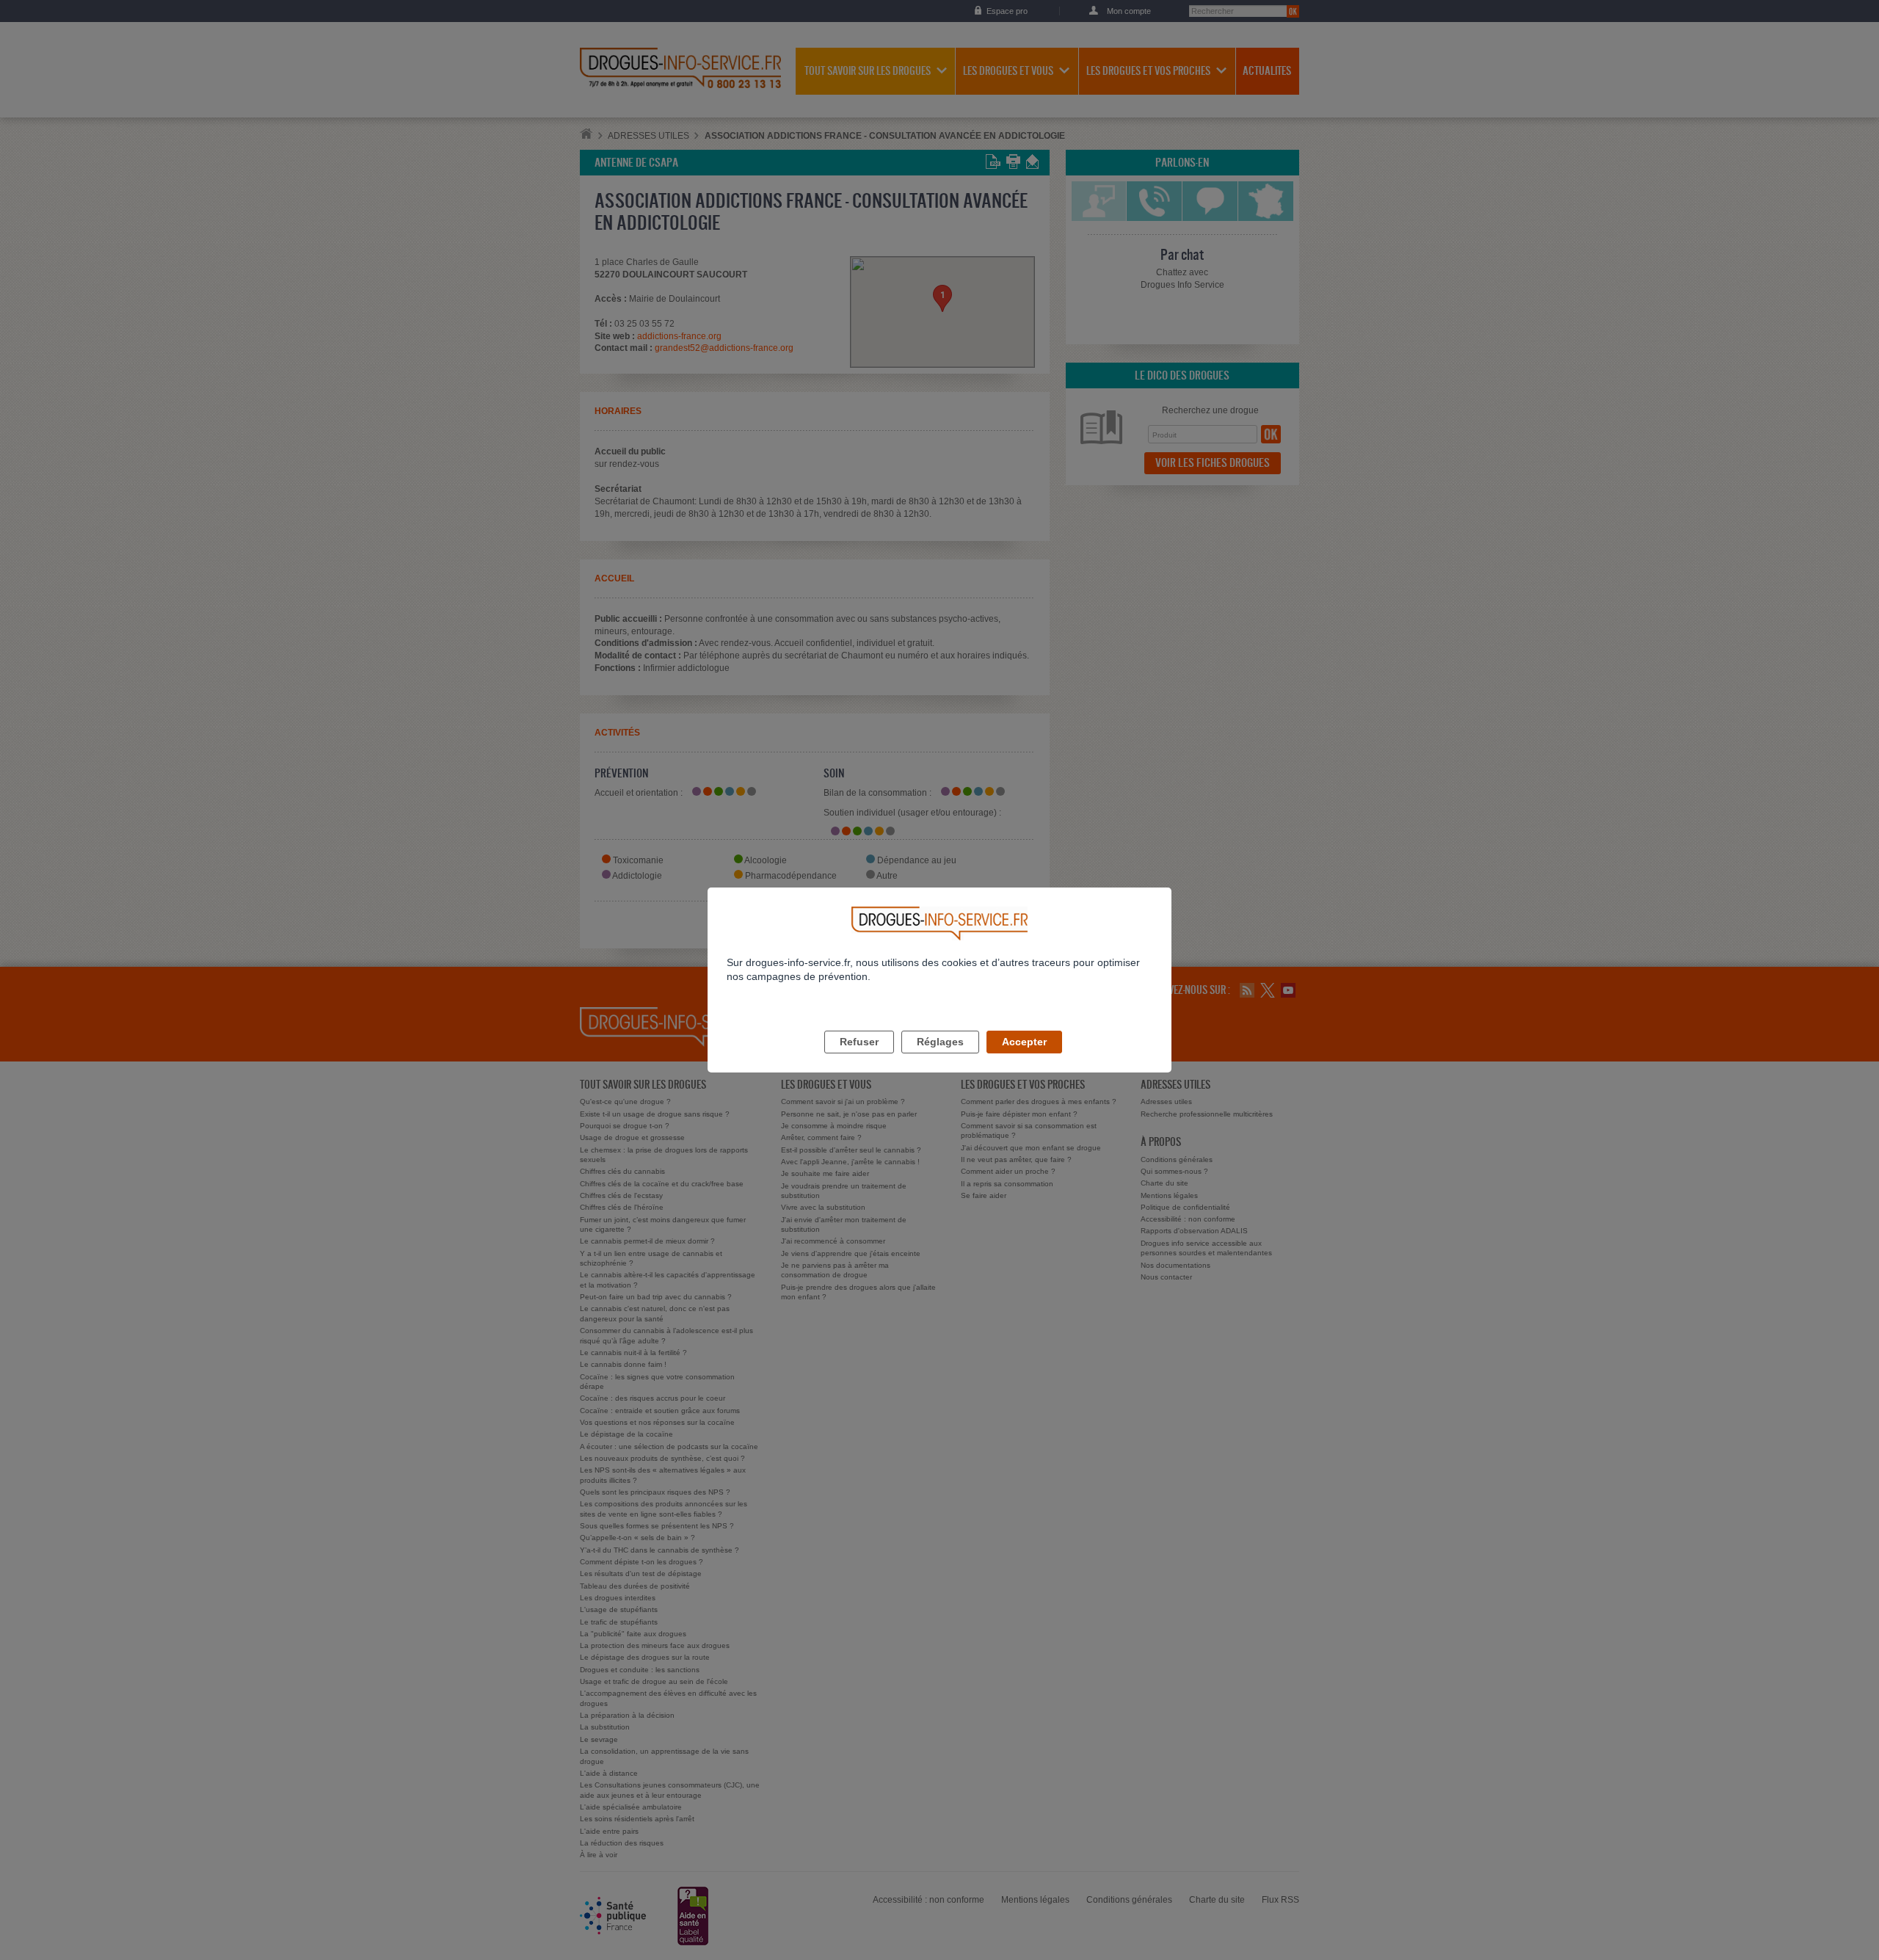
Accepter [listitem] (1024, 1042)
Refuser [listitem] (859, 1042)
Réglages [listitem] (940, 1042)
